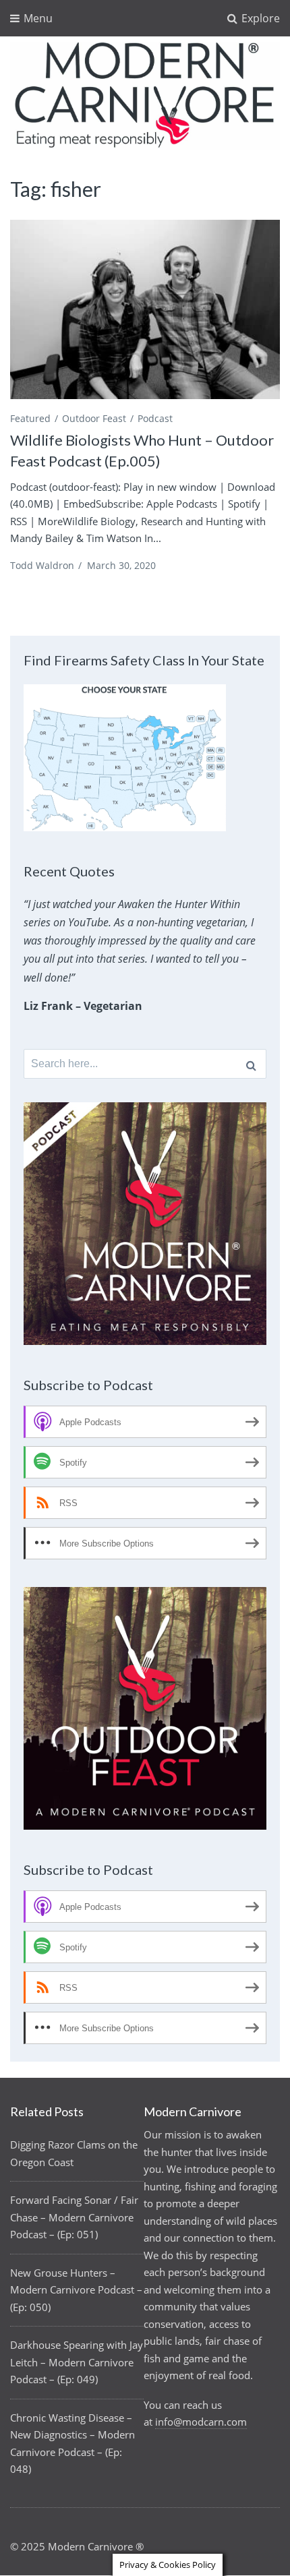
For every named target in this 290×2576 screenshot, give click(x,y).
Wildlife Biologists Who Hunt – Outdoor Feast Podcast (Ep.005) (142, 450)
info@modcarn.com (201, 2422)
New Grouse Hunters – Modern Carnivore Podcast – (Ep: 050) (76, 2290)
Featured (30, 418)
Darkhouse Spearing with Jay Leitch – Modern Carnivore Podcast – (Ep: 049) (77, 2362)
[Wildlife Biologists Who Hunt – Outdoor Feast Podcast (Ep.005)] (145, 310)
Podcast (155, 418)
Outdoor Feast (94, 418)
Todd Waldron (42, 565)
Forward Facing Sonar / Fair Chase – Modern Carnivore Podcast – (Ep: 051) (74, 2217)
